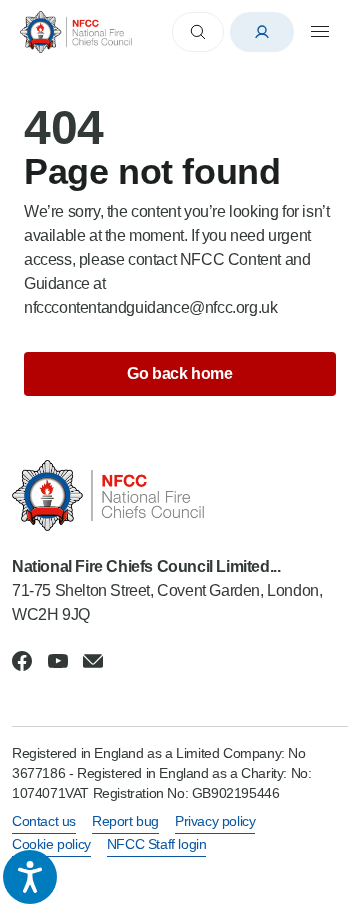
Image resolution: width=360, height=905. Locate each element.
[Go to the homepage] (76, 31)
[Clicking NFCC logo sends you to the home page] (180, 495)
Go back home (179, 373)
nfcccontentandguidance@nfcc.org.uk (150, 307)
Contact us (44, 821)
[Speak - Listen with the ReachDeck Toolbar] (30, 877)
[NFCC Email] (93, 661)
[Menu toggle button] (320, 32)
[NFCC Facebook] (22, 661)
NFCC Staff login (157, 844)
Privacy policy (215, 821)
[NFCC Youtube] (58, 661)
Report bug (125, 821)
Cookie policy (51, 844)
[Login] (262, 32)
